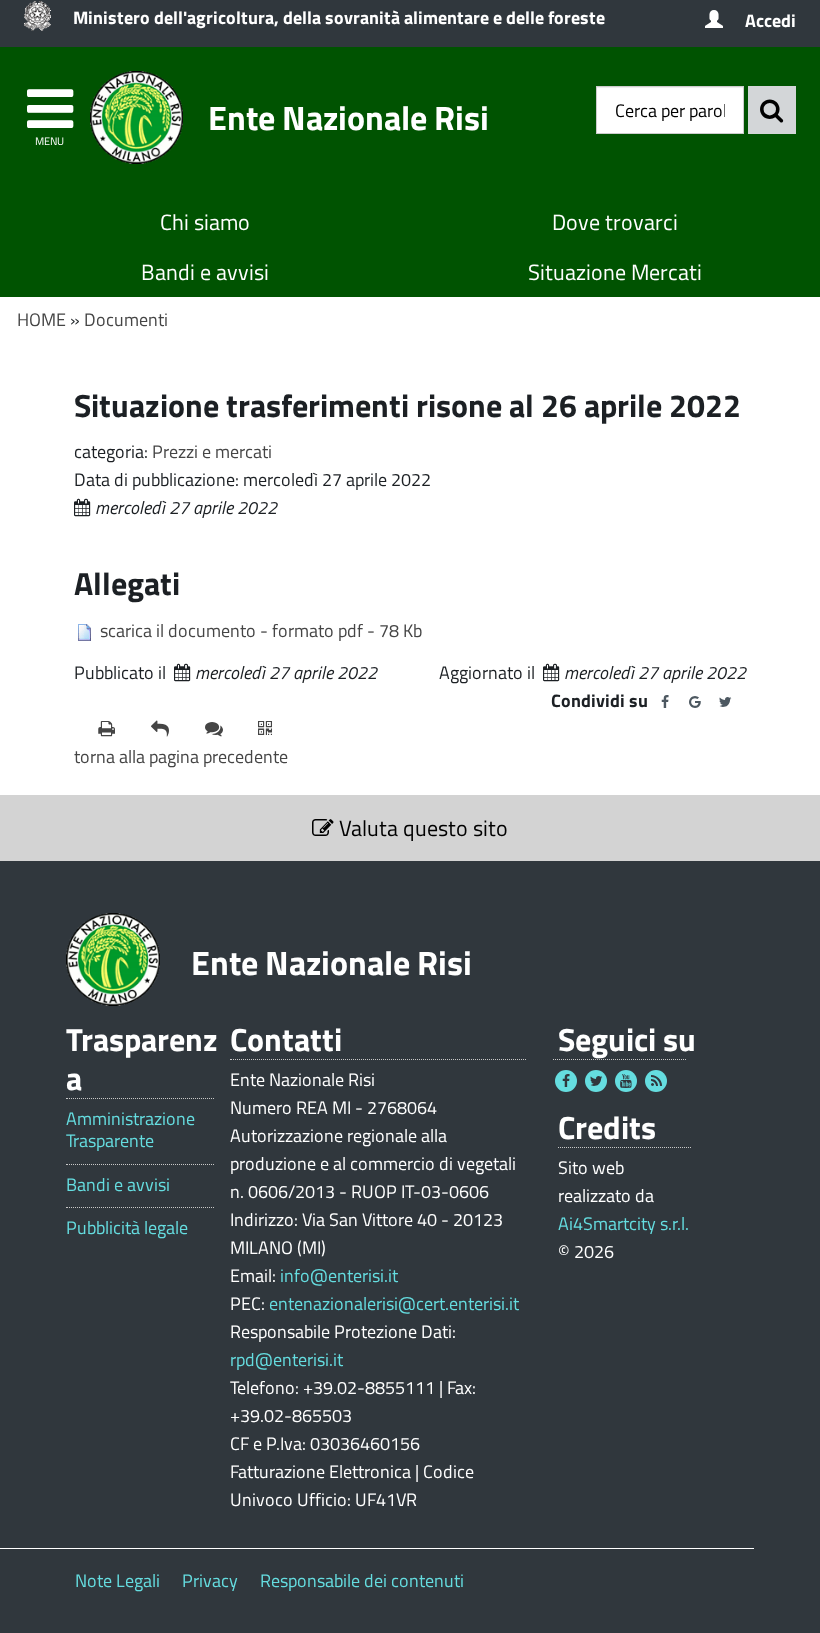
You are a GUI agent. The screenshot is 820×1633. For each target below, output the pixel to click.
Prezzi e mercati (212, 451)
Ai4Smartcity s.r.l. (623, 1223)
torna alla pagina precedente (181, 756)
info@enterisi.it (339, 1275)
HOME (41, 319)
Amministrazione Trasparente (130, 1129)
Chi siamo (205, 222)
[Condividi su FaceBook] (665, 702)
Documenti (126, 319)
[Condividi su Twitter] (725, 702)
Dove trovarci (615, 222)
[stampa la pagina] (116, 729)
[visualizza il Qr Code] (276, 729)
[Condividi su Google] (695, 702)
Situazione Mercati (615, 272)
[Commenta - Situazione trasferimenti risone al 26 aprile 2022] (223, 729)
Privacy (210, 1580)
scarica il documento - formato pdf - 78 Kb (261, 630)
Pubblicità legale (127, 1228)
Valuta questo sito (421, 828)
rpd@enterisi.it (286, 1359)
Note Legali (117, 1580)
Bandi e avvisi (205, 272)
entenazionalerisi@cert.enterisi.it (394, 1303)
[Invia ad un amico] (169, 729)
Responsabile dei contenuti (362, 1580)
